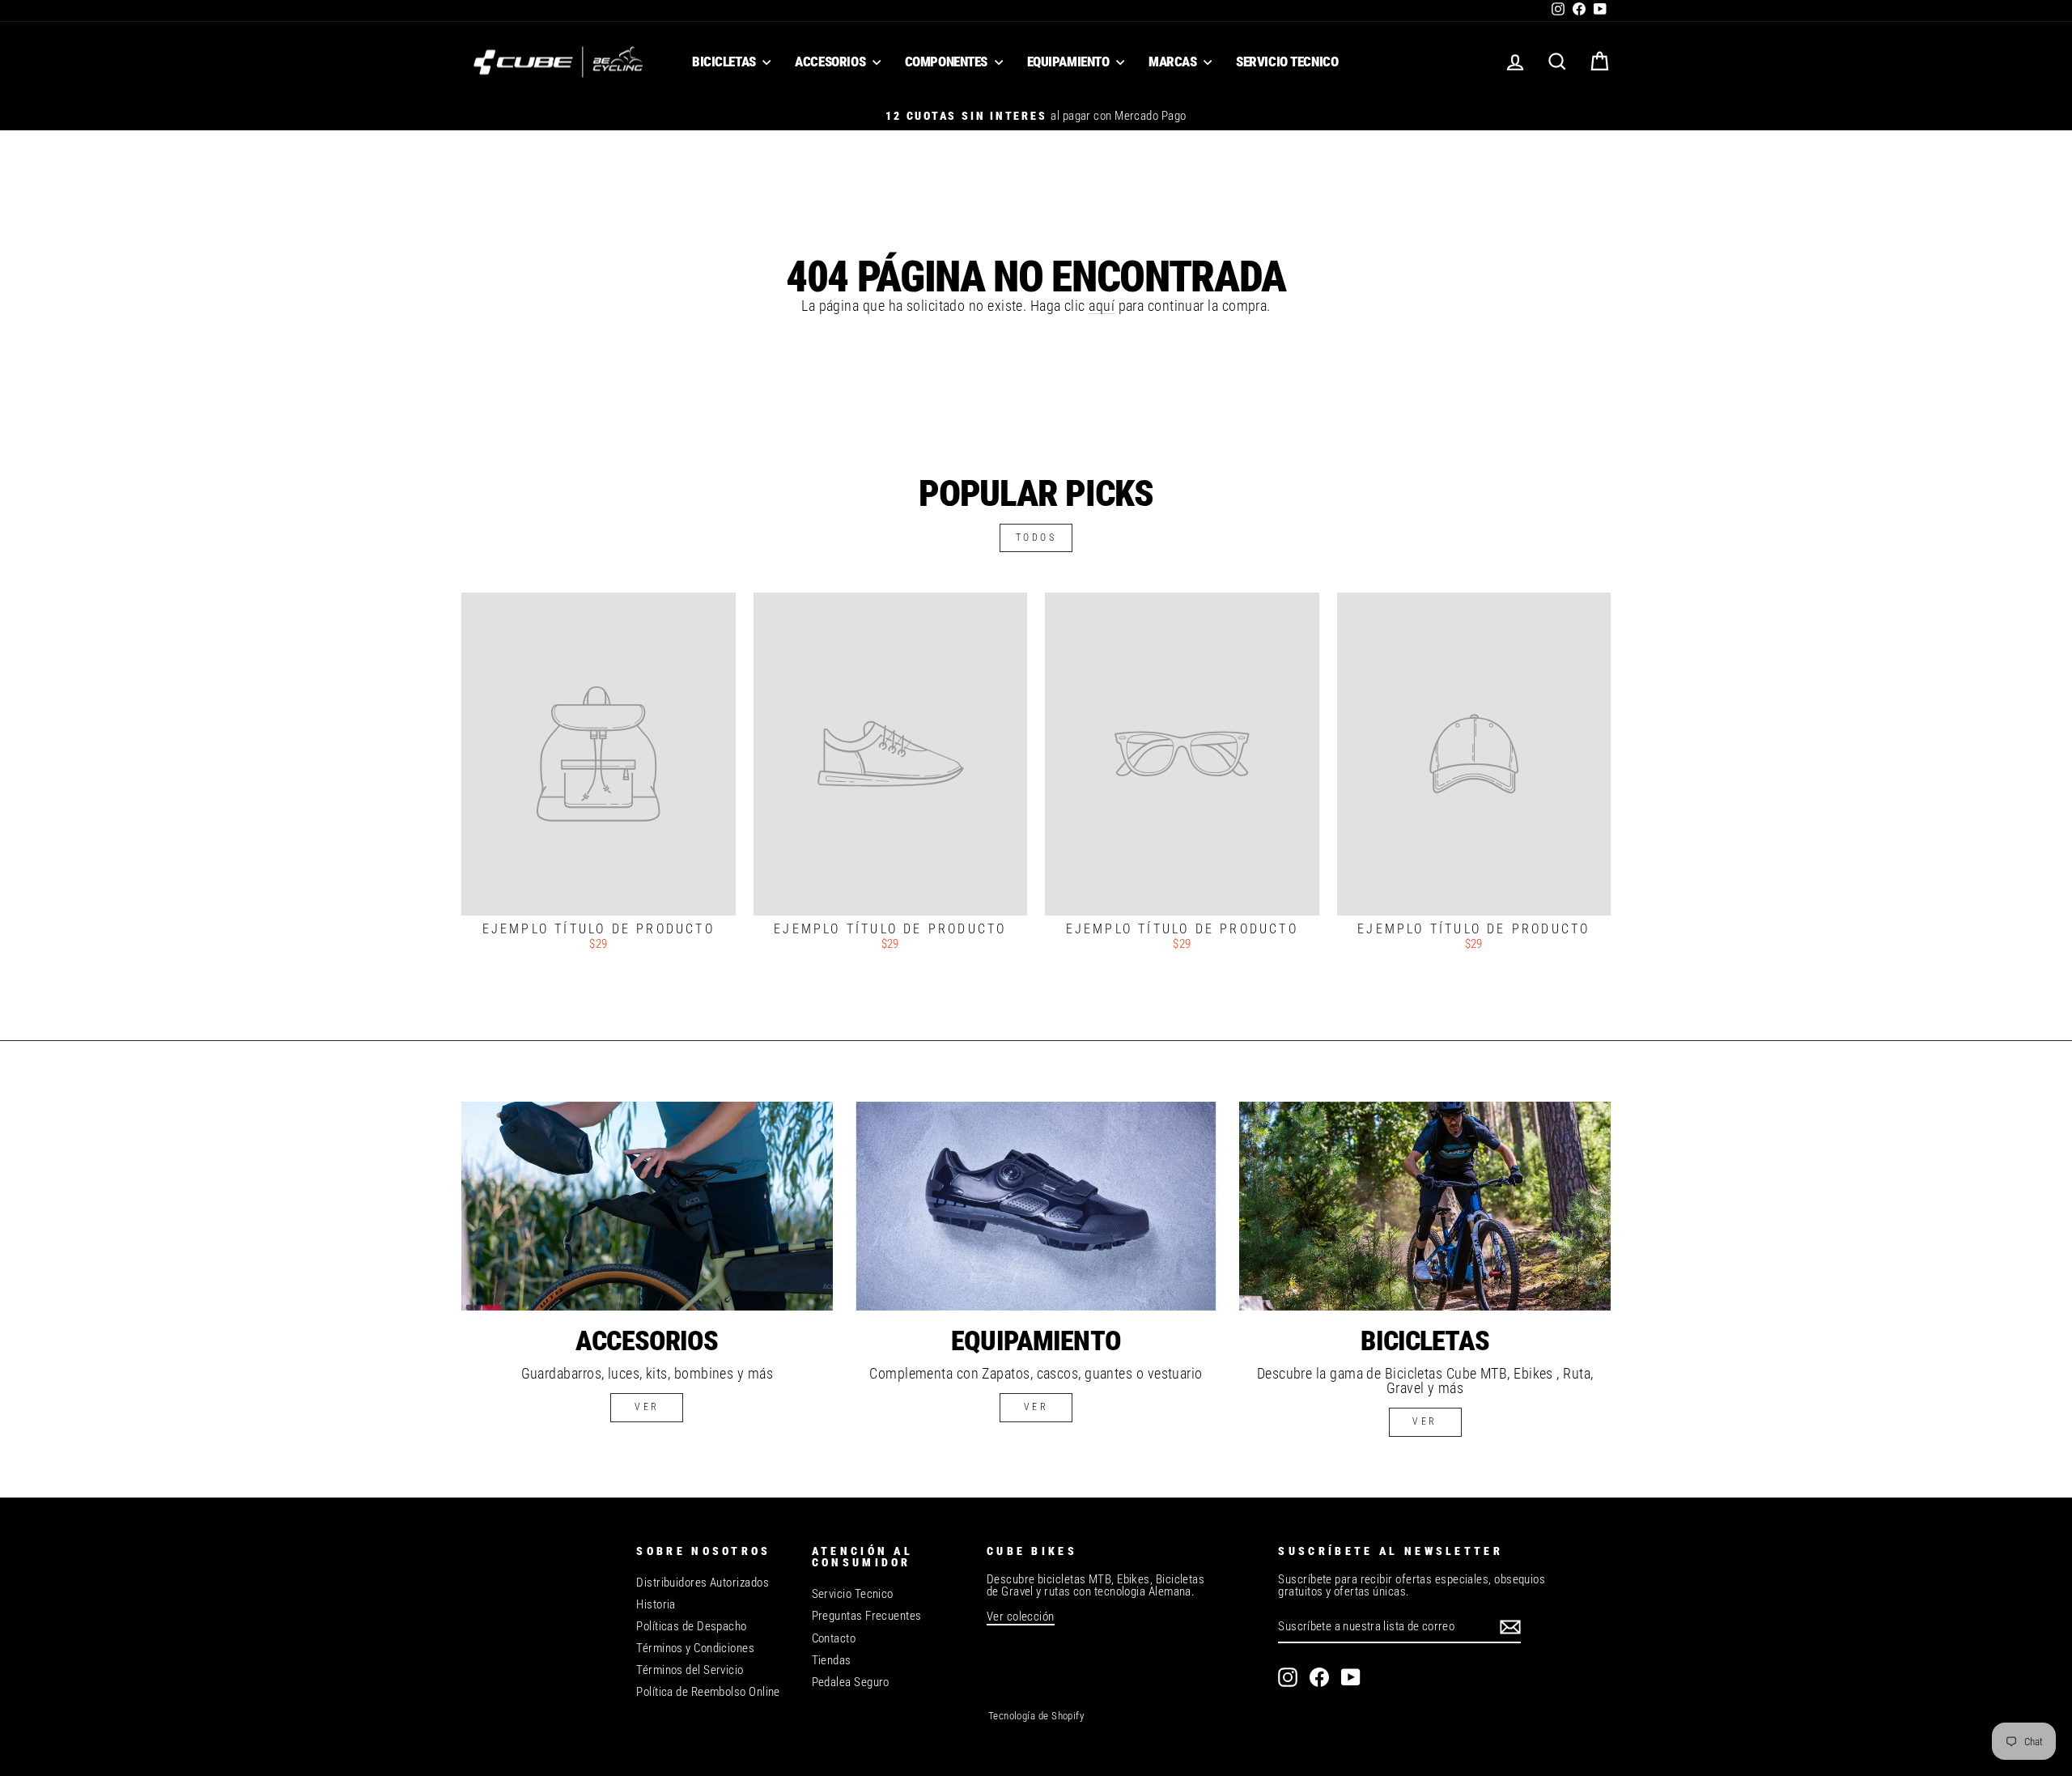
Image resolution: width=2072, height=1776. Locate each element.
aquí (1102, 306)
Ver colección (1021, 1617)
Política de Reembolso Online (708, 1692)
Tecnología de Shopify (1036, 1716)
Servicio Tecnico (1287, 62)
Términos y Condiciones (695, 1648)
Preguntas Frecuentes (867, 1616)
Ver (1036, 1407)
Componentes (948, 62)
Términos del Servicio (690, 1670)
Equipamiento (1070, 62)
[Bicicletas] (1425, 1206)
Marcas (1174, 62)
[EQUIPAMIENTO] (1036, 1206)
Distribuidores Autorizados (703, 1583)
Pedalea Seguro (851, 1682)
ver (647, 1407)
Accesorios (831, 62)
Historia (656, 1604)
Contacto (834, 1638)
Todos (1036, 537)
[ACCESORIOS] (647, 1206)
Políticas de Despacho (691, 1626)
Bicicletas (725, 62)
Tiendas (832, 1660)
